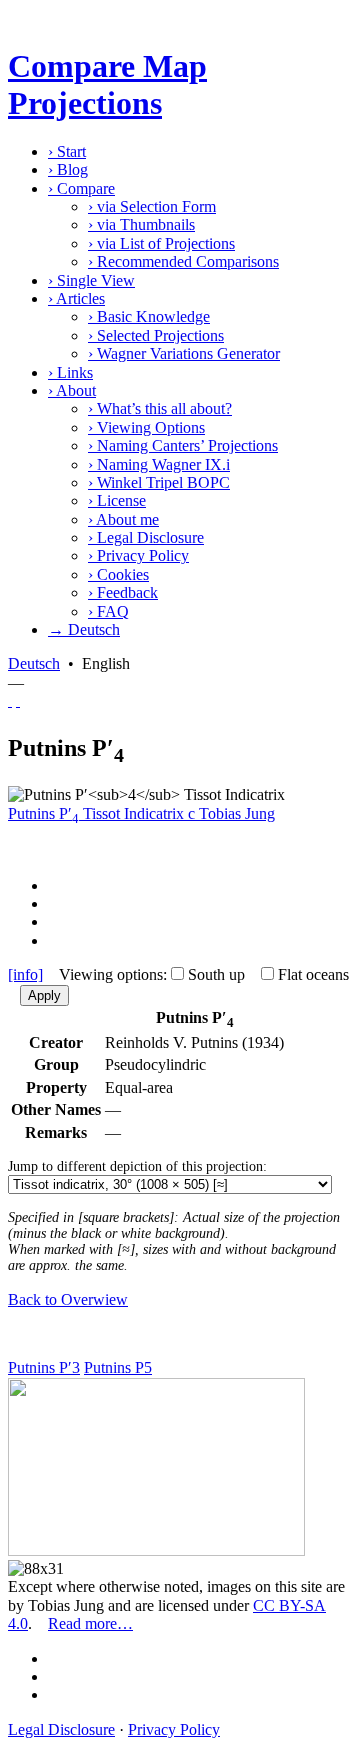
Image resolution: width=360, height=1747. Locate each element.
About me (123, 519)
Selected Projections (156, 335)
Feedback (123, 592)
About (72, 390)
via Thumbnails (141, 224)
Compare (81, 188)
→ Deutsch (84, 629)
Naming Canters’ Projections (183, 445)
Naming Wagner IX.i (159, 464)
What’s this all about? (160, 408)
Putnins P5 (118, 1367)
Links (70, 372)
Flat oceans (313, 974)
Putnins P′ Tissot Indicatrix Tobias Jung (141, 813)
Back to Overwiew (68, 1299)
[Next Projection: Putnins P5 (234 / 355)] (18, 700)
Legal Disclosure (146, 537)
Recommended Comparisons (183, 261)
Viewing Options (146, 427)
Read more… (90, 1623)
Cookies (118, 574)
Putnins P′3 (44, 1367)
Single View (91, 280)
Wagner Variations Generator (184, 353)
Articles (76, 298)
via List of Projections (161, 243)
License (117, 500)
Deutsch (34, 663)
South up (216, 974)
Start (67, 151)
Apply (44, 995)
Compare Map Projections (107, 84)
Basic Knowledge (149, 316)
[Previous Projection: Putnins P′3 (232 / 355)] (10, 700)
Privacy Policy (138, 555)
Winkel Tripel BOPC (159, 482)
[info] (25, 974)
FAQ (108, 611)
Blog (68, 169)
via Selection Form (152, 206)
